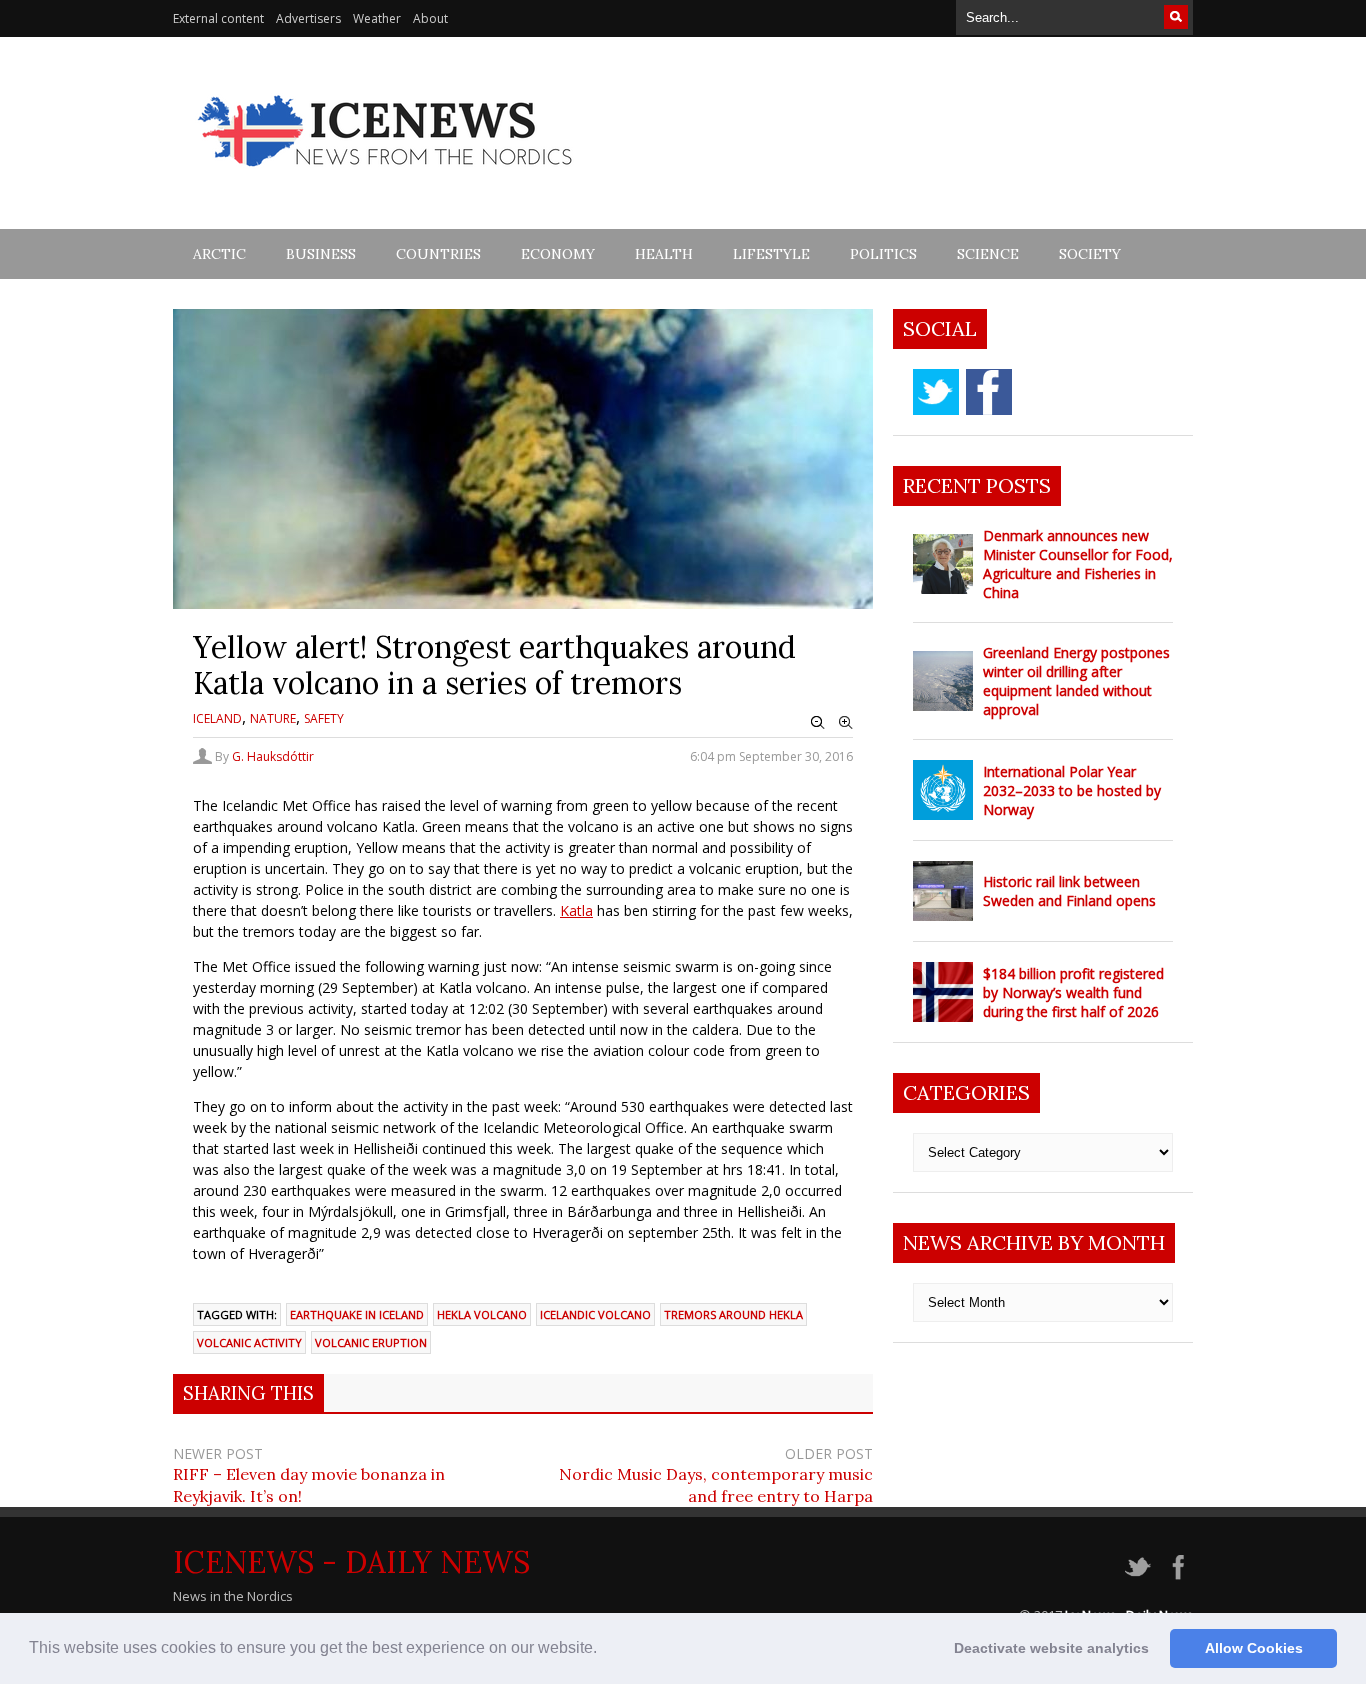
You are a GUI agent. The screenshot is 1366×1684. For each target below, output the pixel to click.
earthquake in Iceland (357, 1314)
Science (988, 254)
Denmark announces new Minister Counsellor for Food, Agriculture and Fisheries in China (1078, 564)
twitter (936, 392)
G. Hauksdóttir (273, 756)
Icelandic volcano (595, 1314)
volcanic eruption (371, 1342)
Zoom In (846, 723)
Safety (324, 718)
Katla (576, 910)
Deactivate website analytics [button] (1051, 1648)
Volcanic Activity (249, 1342)
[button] (604, 1650)
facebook (989, 392)
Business (321, 254)
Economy (558, 254)
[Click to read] (943, 564)
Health (664, 254)
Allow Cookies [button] (1254, 1648)
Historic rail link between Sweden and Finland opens (1069, 891)
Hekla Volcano (482, 1314)
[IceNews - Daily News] (386, 177)
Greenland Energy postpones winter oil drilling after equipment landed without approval (1076, 681)
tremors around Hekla (733, 1314)
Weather (377, 18)
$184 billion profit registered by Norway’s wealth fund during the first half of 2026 (1073, 992)
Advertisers (308, 18)
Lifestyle (771, 254)
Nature (273, 718)
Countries (438, 254)
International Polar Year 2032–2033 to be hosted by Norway (1072, 790)
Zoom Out (818, 723)
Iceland (217, 718)
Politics (883, 254)
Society (1090, 254)
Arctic (219, 254)
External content (218, 18)
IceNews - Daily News (351, 1562)
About (430, 18)
